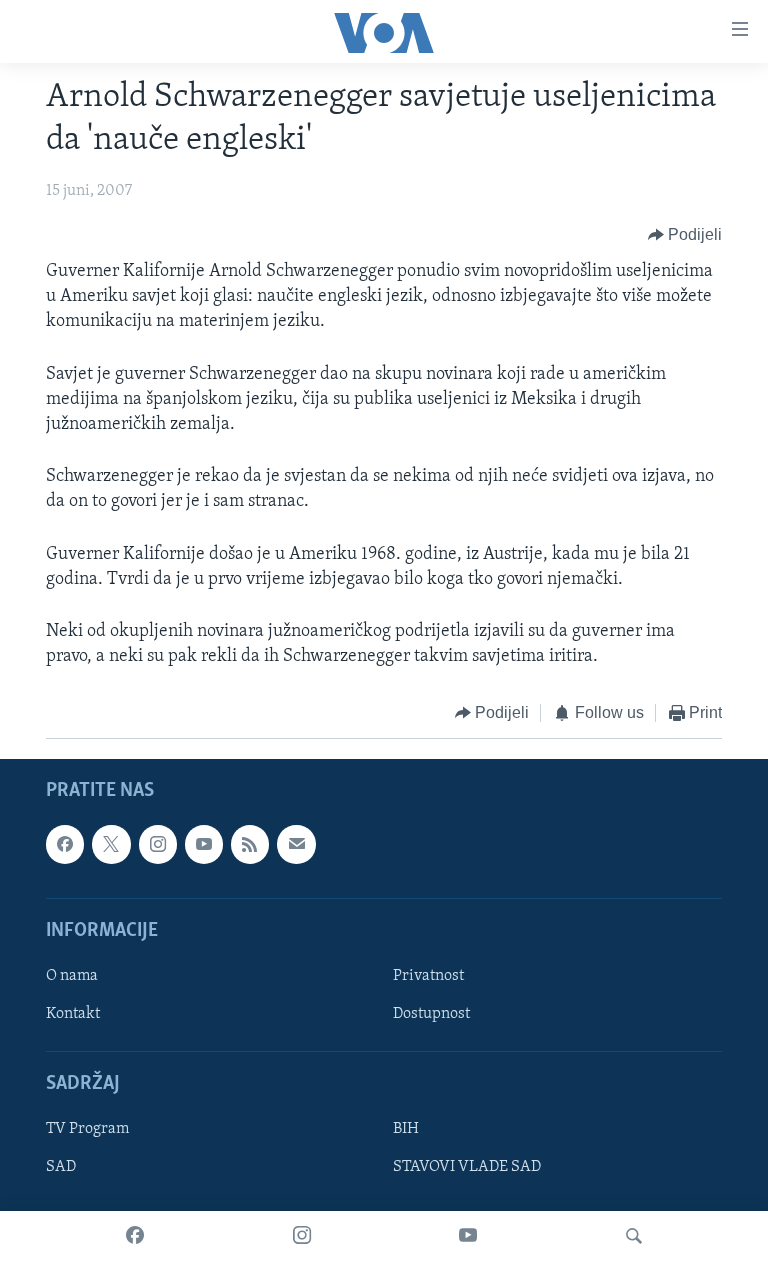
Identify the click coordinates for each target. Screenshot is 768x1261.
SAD (61, 1167)
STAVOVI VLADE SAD (467, 1167)
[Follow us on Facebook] (65, 844)
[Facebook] (135, 1236)
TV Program (87, 1129)
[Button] (685, 235)
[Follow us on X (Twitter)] (111, 844)
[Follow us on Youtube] (204, 844)
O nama (72, 976)
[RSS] (250, 844)
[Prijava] (296, 844)
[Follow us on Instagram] (158, 844)
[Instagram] (302, 1236)
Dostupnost (431, 1014)
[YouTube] (468, 1236)
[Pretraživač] (634, 1236)
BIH (406, 1129)
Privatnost (428, 976)
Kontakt (73, 1014)
